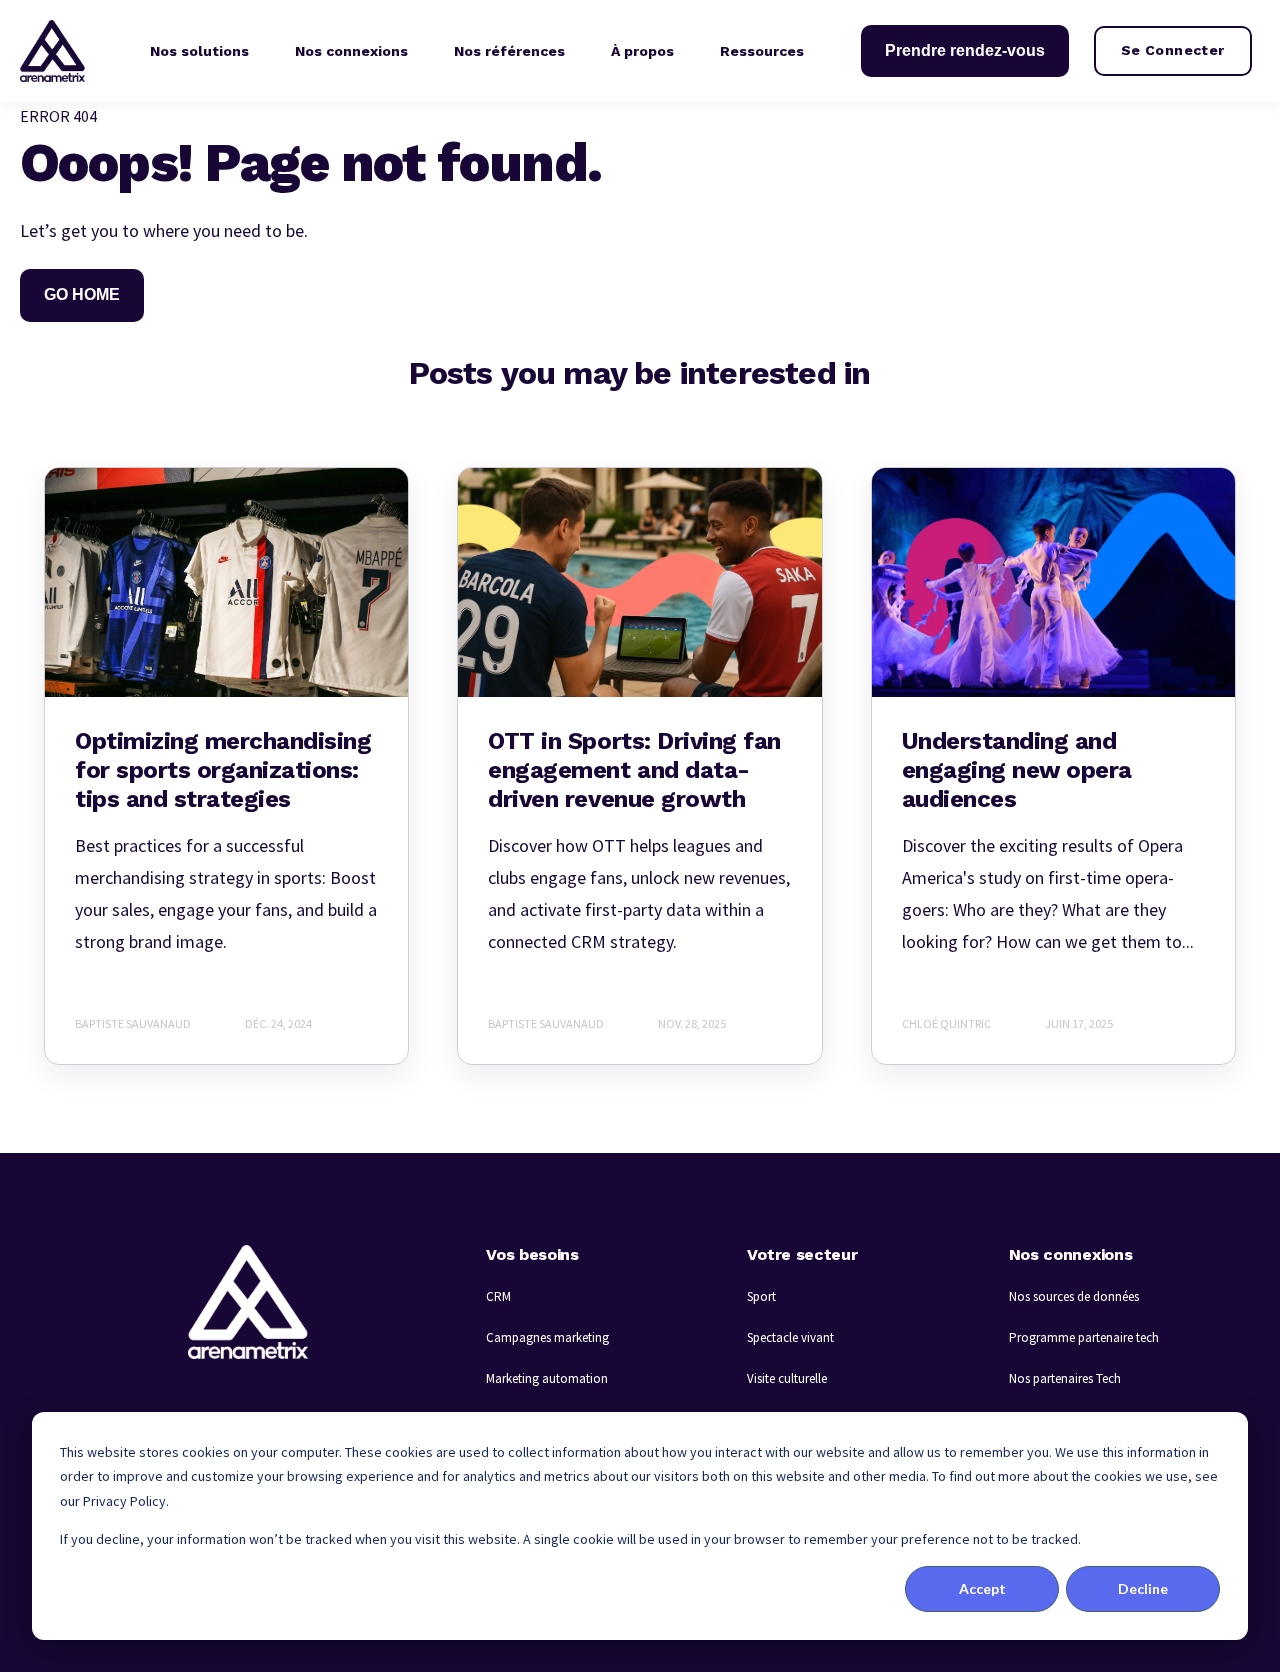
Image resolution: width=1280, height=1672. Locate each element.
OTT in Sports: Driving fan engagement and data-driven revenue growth (634, 770)
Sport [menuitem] (761, 1296)
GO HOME (82, 294)
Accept (982, 1588)
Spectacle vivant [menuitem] (790, 1337)
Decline (1143, 1588)
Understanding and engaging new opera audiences (1017, 770)
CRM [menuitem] (498, 1296)
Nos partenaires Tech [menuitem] (1065, 1378)
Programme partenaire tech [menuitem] (1084, 1337)
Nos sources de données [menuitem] (1074, 1296)
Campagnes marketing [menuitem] (547, 1337)
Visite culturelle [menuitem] (787, 1378)
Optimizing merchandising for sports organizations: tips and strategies (223, 770)
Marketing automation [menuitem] (547, 1378)
